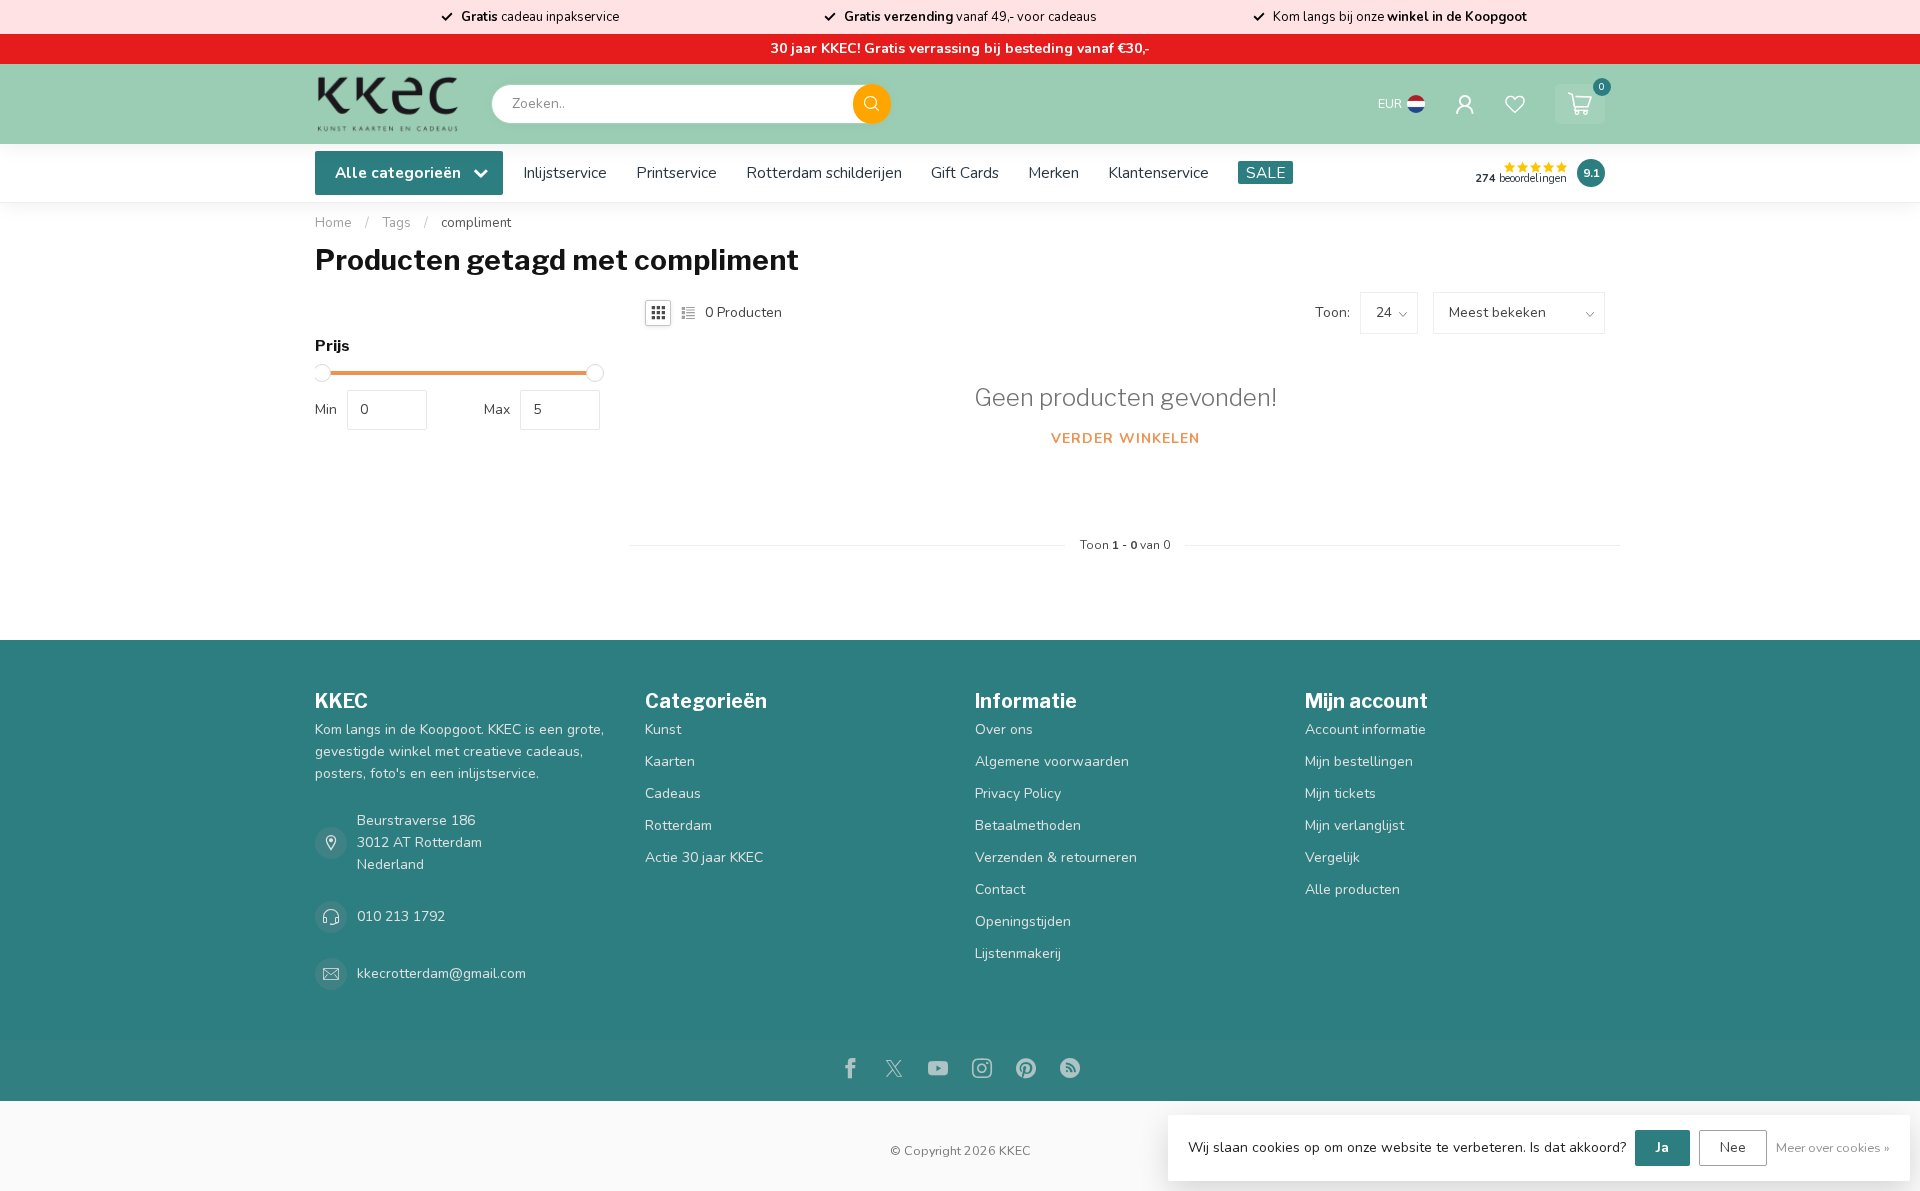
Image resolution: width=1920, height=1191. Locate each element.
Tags (396, 223)
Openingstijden (1023, 921)
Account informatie (1365, 729)
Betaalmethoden (1028, 825)
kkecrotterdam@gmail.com (441, 973)
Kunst (663, 729)
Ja (1662, 1147)
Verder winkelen (1125, 438)
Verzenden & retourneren (1056, 857)
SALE (1265, 172)
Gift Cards (965, 172)
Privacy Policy (1018, 793)
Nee (1733, 1147)
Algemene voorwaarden (1052, 761)
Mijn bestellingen (1359, 761)
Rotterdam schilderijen (824, 172)
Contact (1000, 889)
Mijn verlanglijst (1354, 825)
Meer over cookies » (1833, 1147)
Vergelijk (1332, 857)
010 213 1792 (401, 916)
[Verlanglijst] (1515, 104)
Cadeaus (673, 793)
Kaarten (670, 761)
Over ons (1004, 729)
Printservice (676, 172)
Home (333, 223)
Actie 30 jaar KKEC (704, 857)
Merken (1053, 172)
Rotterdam (678, 825)
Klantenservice (1158, 172)
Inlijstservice (565, 172)
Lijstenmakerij (1018, 953)
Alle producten (1352, 889)
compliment (476, 223)
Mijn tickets (1340, 793)
